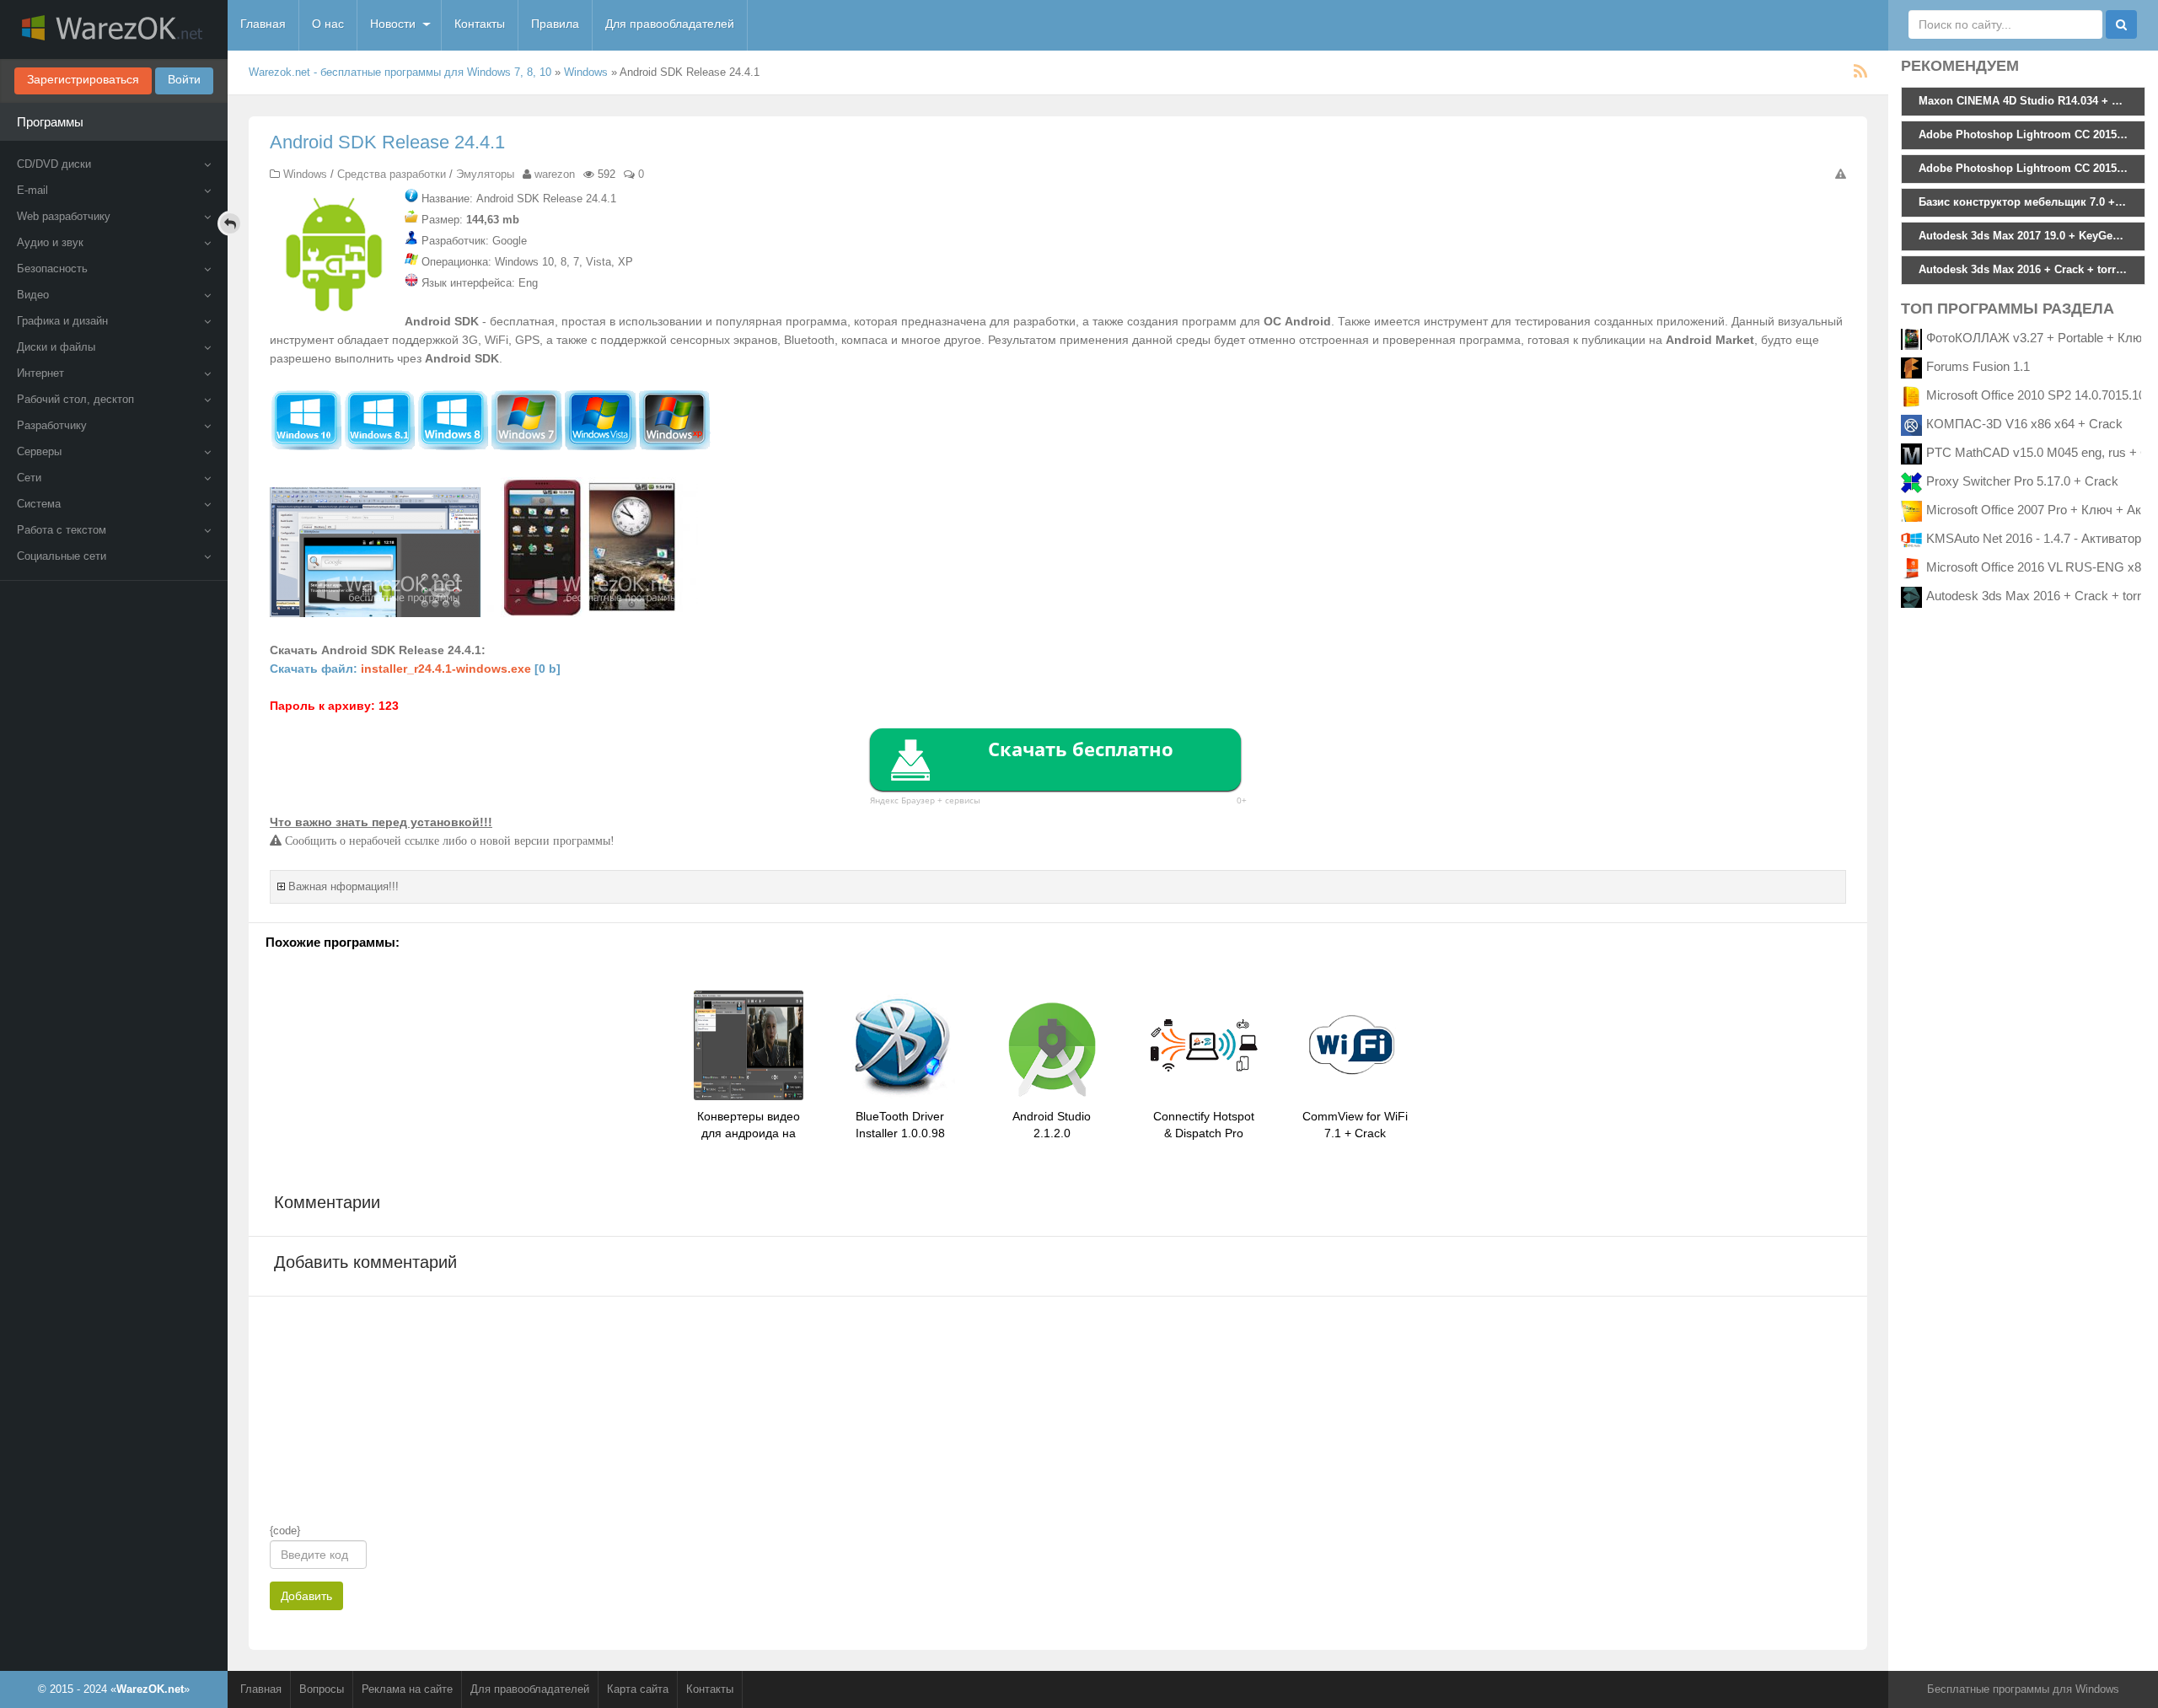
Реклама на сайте (407, 1689)
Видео (33, 295)
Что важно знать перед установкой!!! (381, 822)
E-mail (32, 190)
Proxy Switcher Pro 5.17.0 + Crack (2022, 481)
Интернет (40, 373)
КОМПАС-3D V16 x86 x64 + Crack (2024, 424)
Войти (184, 79)
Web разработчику (64, 216)
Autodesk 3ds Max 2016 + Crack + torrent (2042, 596)
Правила (555, 24)
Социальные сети (62, 556)
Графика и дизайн (62, 321)
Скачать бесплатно (1081, 749)
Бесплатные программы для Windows (2023, 1689)
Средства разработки (392, 174)
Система (39, 504)
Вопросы (322, 1689)
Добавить (306, 1596)
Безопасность (52, 269)
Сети (29, 478)
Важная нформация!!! (344, 886)
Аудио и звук (50, 242)
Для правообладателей (670, 24)
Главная (263, 24)
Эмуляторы (485, 174)
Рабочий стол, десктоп (75, 399)
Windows (586, 72)
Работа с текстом (62, 530)
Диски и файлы (56, 347)
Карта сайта (638, 1689)
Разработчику (52, 425)
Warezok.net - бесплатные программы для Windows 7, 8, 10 (400, 72)
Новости (393, 24)
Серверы (39, 451)
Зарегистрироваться (83, 79)
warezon (555, 174)
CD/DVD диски (54, 164)
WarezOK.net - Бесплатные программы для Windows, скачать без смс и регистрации (114, 30)
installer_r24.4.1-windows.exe (446, 669)
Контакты (480, 24)
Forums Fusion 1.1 (1978, 366)
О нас (328, 24)
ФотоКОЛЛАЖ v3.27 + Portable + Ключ (2037, 338)
